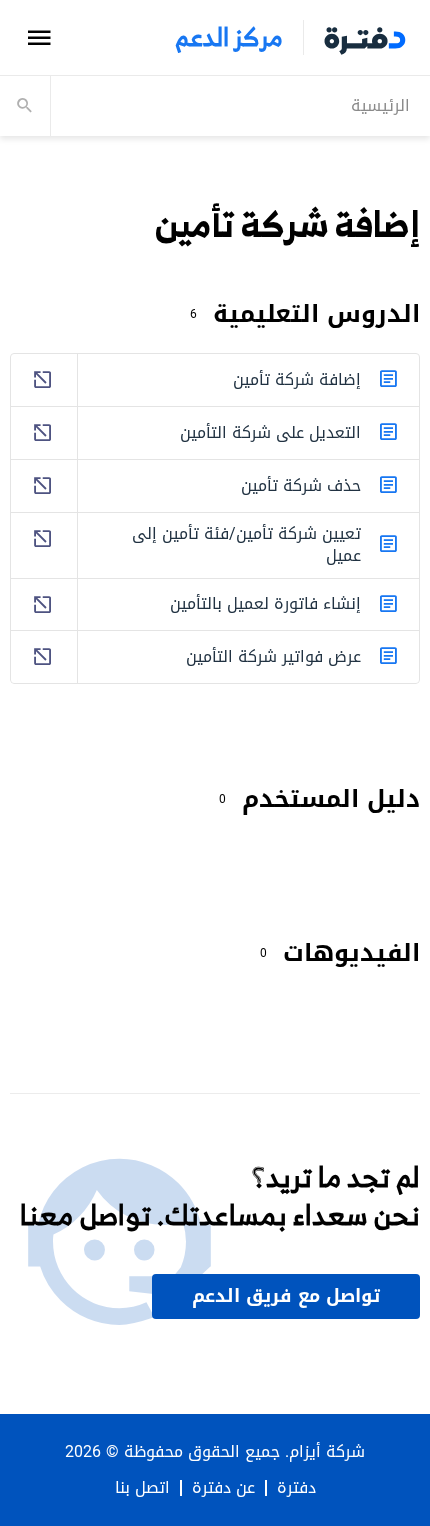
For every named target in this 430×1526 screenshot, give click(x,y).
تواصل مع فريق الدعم (286, 1296)
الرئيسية (380, 105)
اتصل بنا (142, 1488)
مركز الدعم (229, 37)
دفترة (296, 1488)
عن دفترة (223, 1488)
